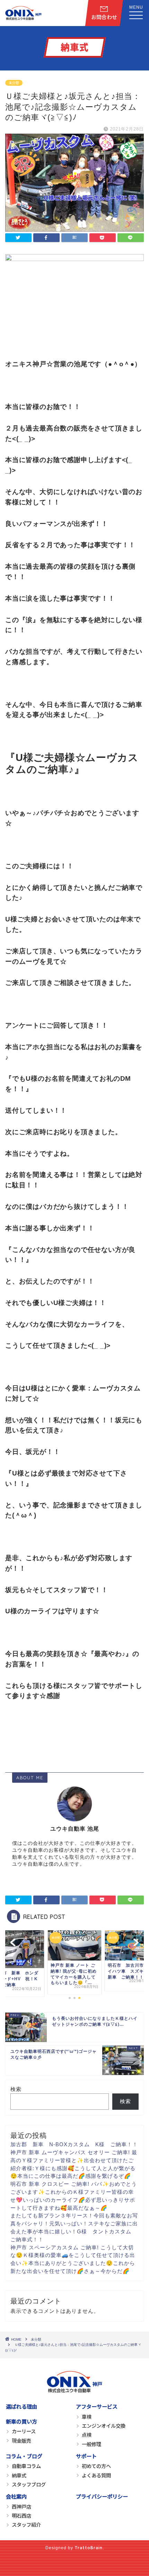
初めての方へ (96, 2466)
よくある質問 (96, 2475)
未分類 (14, 83)
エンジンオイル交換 (104, 2426)
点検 (87, 2435)
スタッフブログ (29, 2484)
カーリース (24, 2431)
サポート (86, 2456)
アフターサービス (97, 2406)
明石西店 (21, 2515)
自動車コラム (26, 2466)
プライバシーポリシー (102, 2496)
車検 (87, 2416)
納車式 (19, 2475)
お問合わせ (104, 17)
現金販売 (21, 2440)
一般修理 (91, 2444)
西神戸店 (21, 2506)
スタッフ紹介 (26, 2524)
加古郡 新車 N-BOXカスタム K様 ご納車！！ (74, 2144)
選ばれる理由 (21, 2406)
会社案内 (16, 2496)
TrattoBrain (89, 2547)
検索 (16, 2089)
